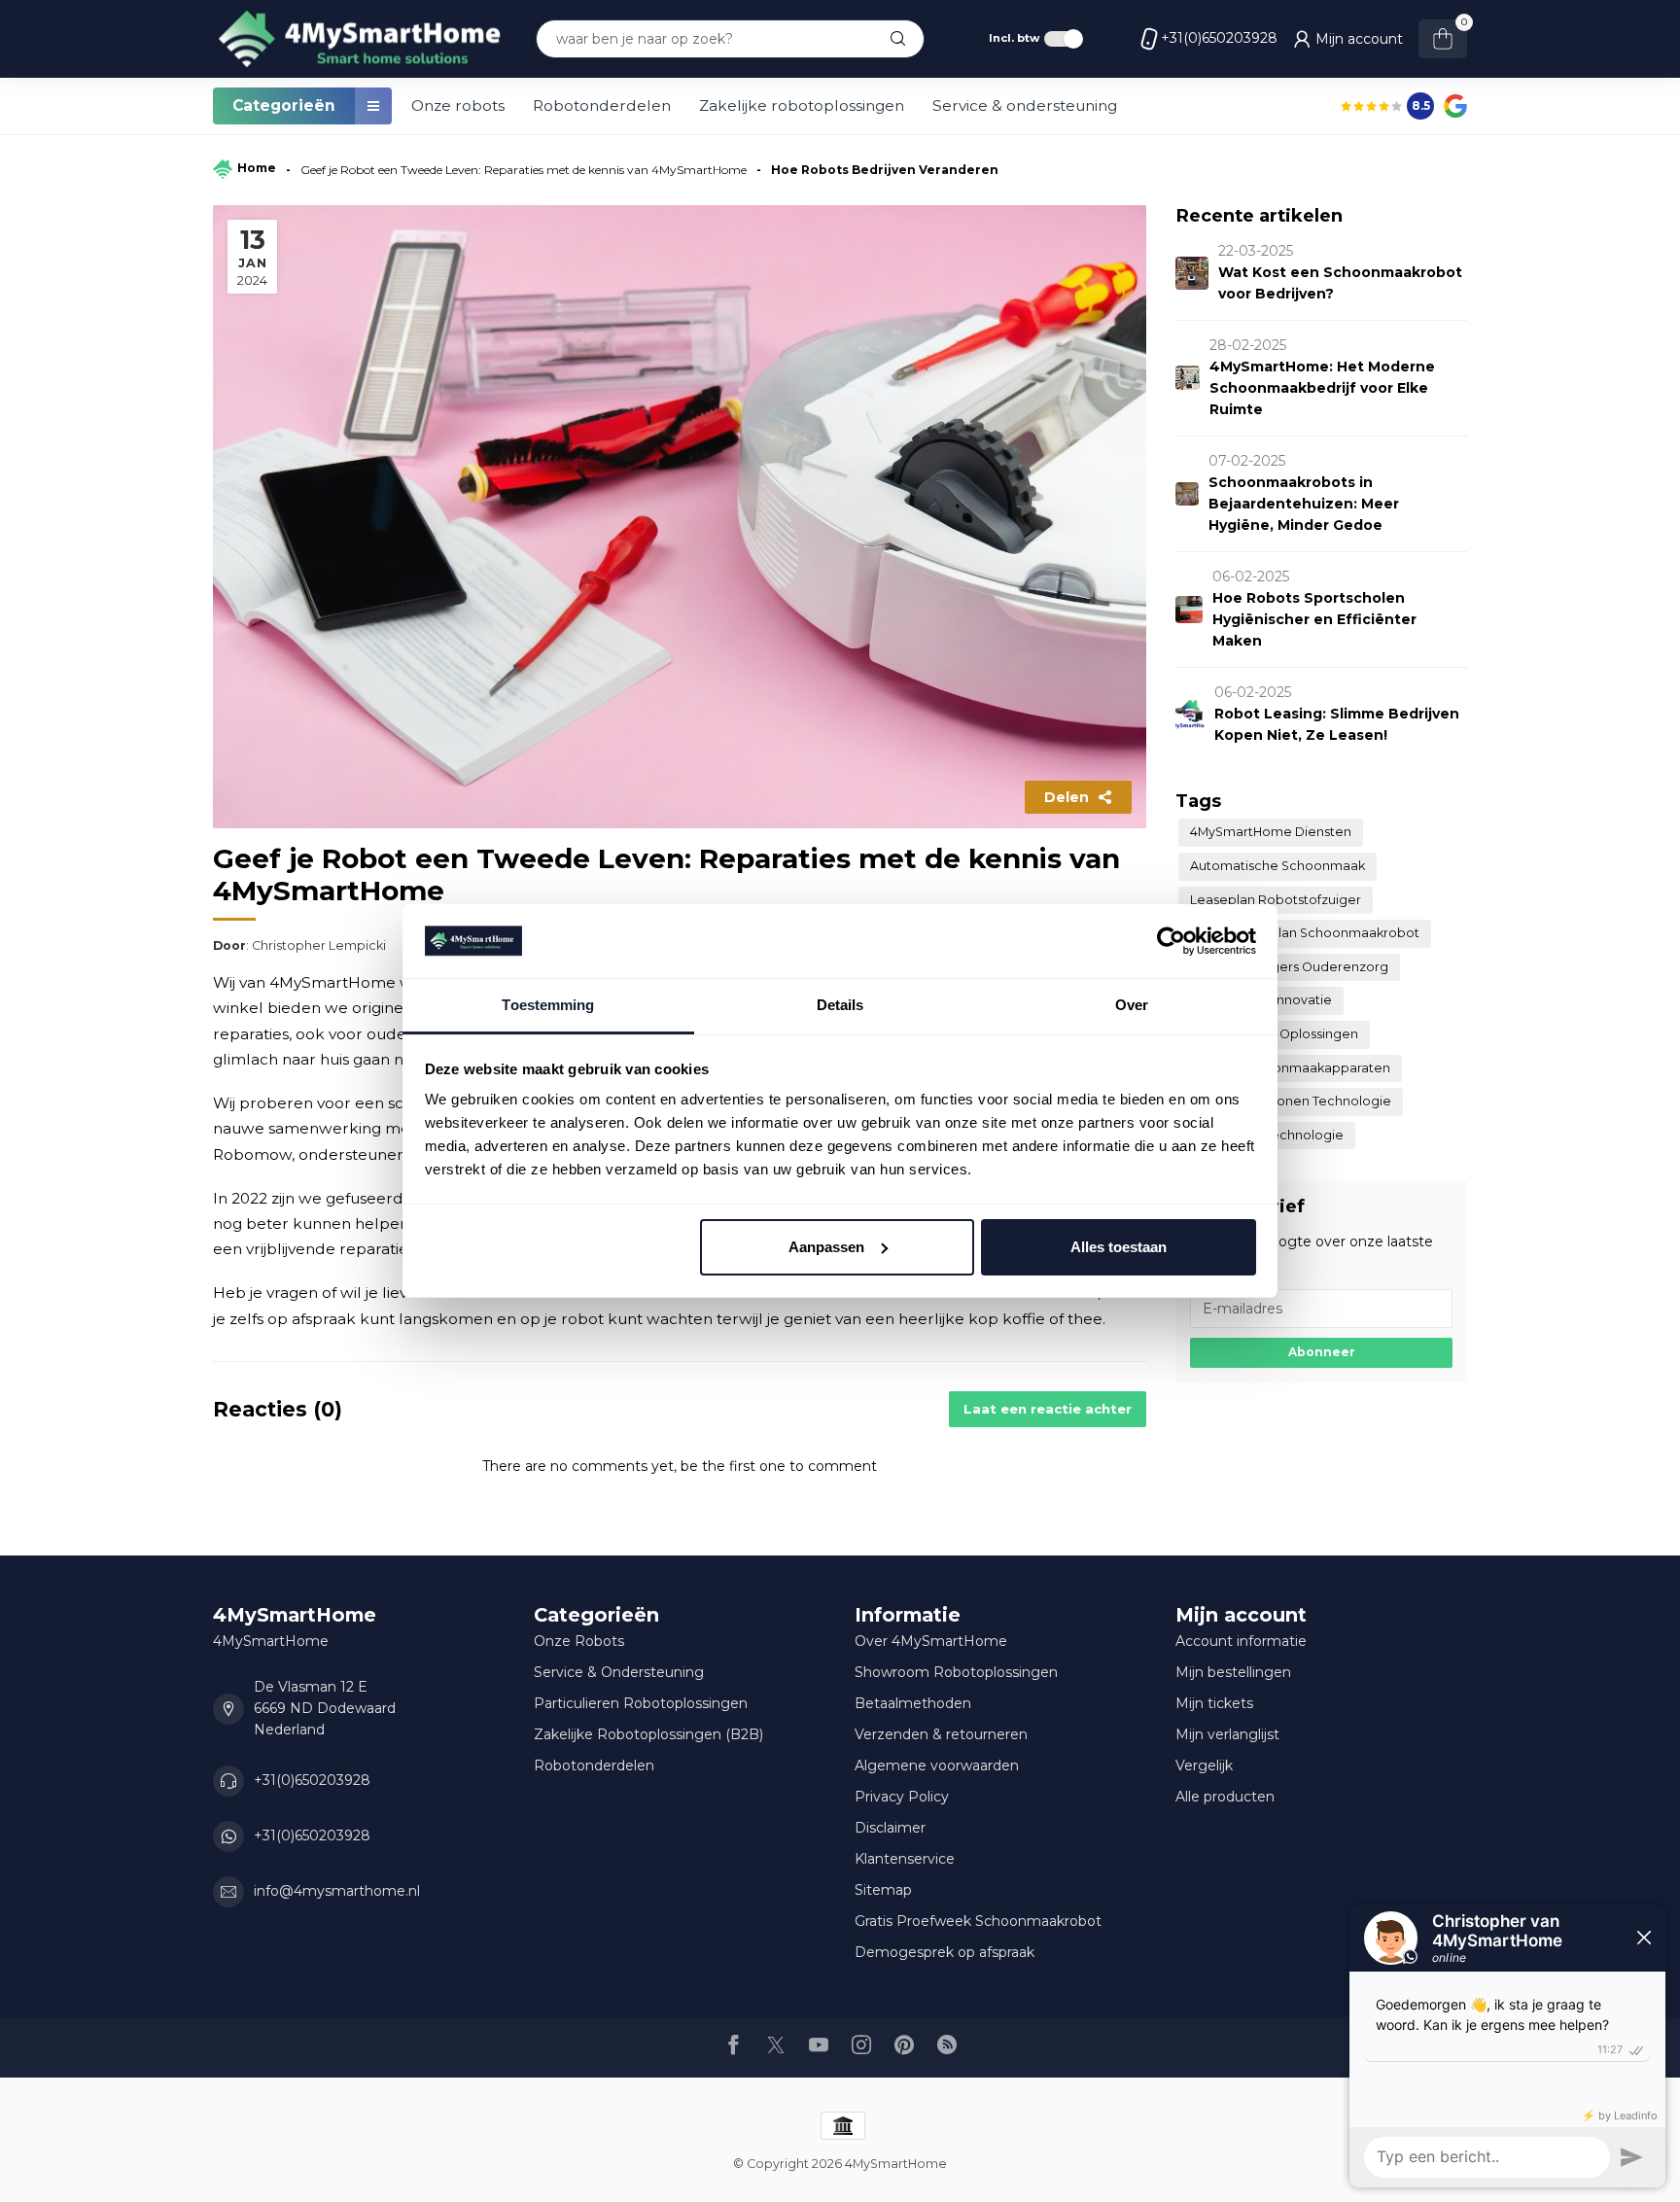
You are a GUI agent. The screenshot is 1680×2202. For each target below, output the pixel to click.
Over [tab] (1132, 1005)
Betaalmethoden (913, 1703)
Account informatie (1241, 1641)
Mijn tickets (1214, 1703)
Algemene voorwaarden (937, 1765)
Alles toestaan (1119, 1247)
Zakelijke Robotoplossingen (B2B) (648, 1734)
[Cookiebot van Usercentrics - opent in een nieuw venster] (1171, 941)
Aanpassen (826, 1247)
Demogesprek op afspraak (945, 1952)
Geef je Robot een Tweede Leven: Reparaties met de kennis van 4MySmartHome (524, 170)
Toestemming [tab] (548, 1005)
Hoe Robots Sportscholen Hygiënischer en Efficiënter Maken (1314, 619)
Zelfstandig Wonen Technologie (1291, 1101)
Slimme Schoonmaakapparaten (1290, 1068)
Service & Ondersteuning (619, 1672)
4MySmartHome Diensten (1271, 832)
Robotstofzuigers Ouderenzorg (1289, 967)
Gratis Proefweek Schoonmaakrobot (978, 1921)
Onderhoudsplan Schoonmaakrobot (1305, 933)
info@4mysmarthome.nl (337, 1891)
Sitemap (883, 1890)
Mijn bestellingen (1233, 1672)
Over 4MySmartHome (931, 1641)
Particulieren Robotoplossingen (641, 1703)
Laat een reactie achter (1048, 1409)
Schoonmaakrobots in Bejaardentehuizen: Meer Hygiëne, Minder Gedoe (1304, 504)
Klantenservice (905, 1859)
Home (257, 168)
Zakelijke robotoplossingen (802, 105)
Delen (1067, 797)
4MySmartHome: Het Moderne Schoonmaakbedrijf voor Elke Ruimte (1322, 388)
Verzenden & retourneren (941, 1734)
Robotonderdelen (602, 105)
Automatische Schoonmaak (1277, 866)
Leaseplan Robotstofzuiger (1276, 900)
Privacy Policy (902, 1797)
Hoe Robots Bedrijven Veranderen (885, 170)
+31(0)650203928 (1219, 38)
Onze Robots (579, 1641)
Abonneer (1322, 1352)
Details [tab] (840, 1005)
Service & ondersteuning (1025, 105)
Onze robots (458, 105)
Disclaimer (890, 1828)
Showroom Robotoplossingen (956, 1672)
